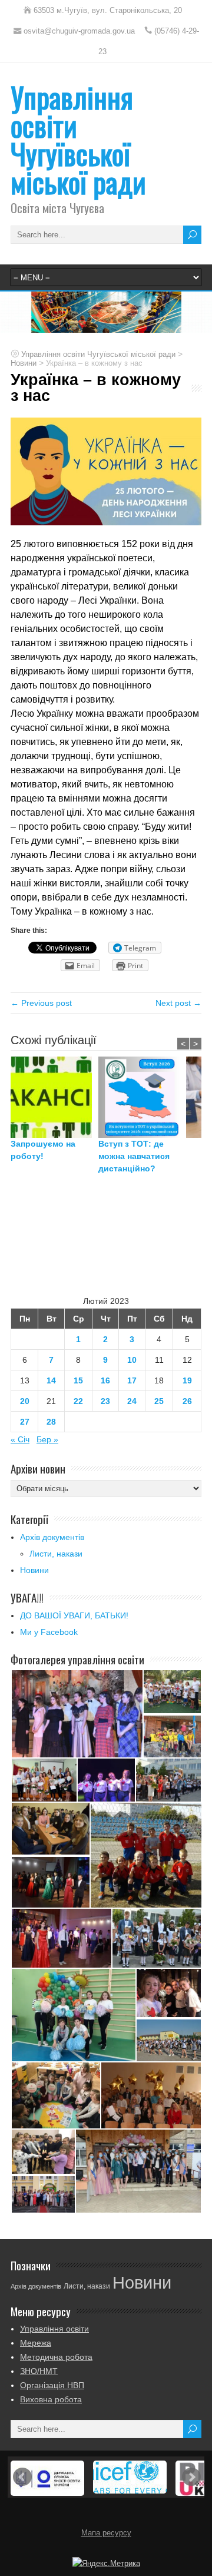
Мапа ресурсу (106, 2533)
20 (25, 1401)
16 (105, 1380)
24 (132, 1401)
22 (78, 1401)
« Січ (20, 1439)
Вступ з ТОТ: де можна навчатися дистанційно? (134, 1156)
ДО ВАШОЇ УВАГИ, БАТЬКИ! (74, 1615)
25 (159, 1401)
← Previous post (41, 1003)
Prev (22, 2477)
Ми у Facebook (49, 1632)
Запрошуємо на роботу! (43, 1150)
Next (191, 2477)
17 (132, 1380)
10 (132, 1360)
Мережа (36, 2343)
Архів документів (52, 1537)
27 (25, 1422)
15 (78, 1380)
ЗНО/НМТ (39, 2371)
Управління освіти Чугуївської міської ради (78, 139)
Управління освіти (54, 2329)
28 (51, 1422)
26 (187, 1401)
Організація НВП (52, 2385)
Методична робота (56, 2357)
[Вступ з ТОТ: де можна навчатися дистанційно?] (142, 1097)
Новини (34, 1570)
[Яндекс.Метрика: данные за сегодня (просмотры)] (106, 2564)
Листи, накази (56, 1554)
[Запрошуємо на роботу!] (54, 1097)
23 (105, 1401)
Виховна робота (51, 2399)
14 (51, 1380)
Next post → (178, 1003)
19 (187, 1380)
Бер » (47, 1439)
